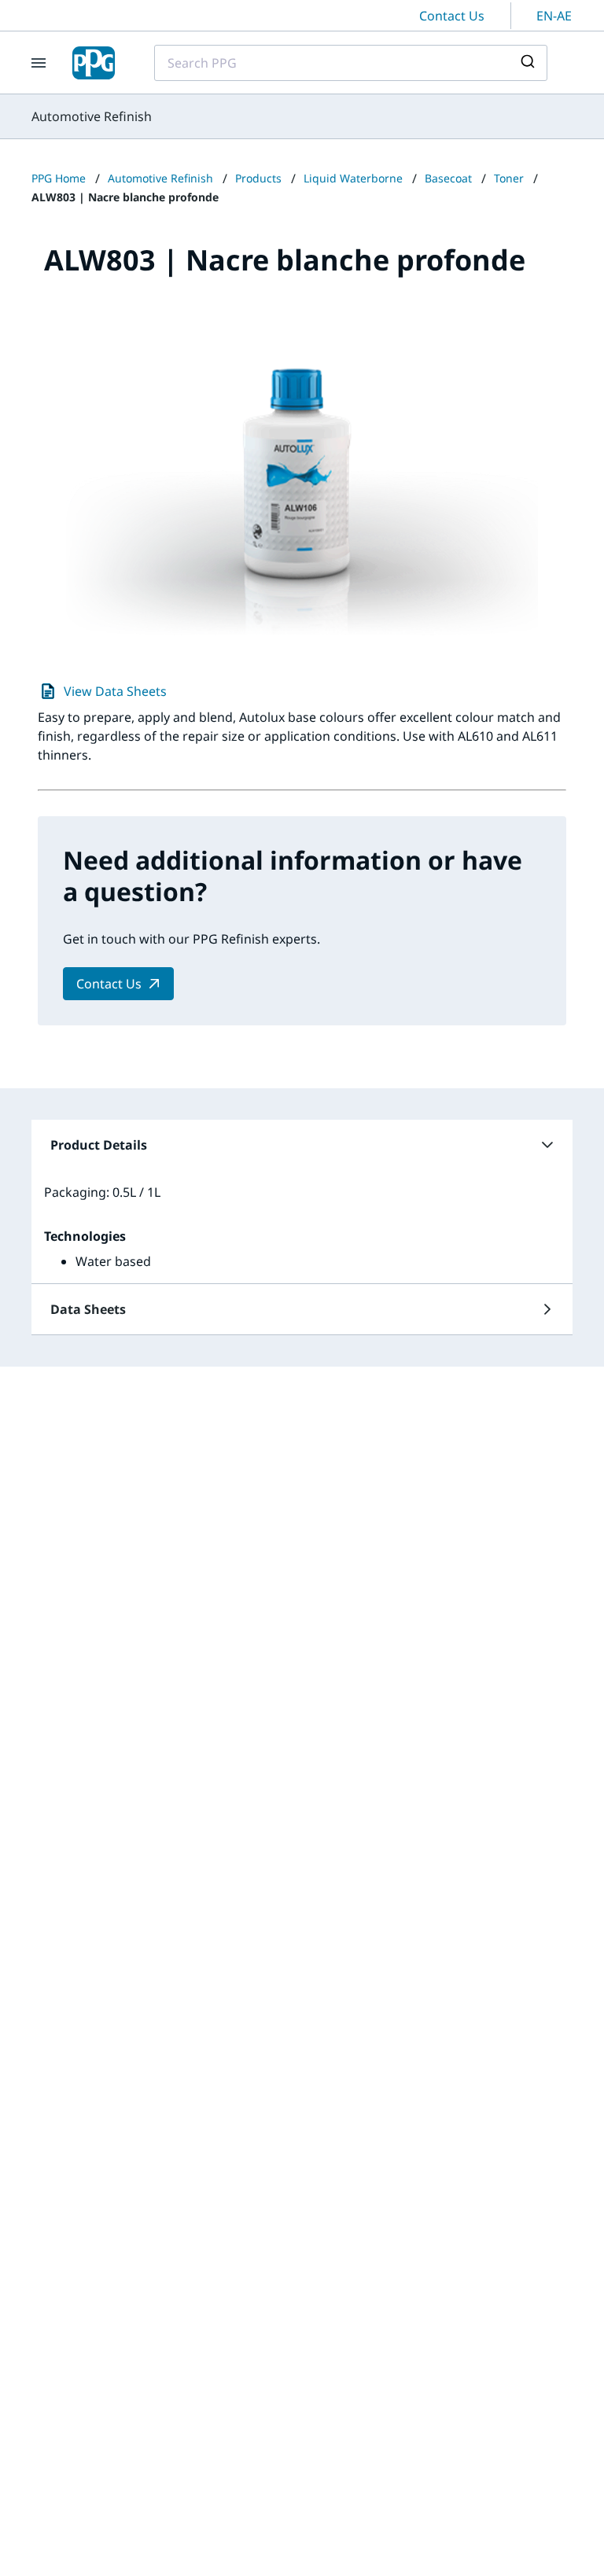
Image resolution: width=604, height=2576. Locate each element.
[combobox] (351, 63)
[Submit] (530, 63)
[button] (302, 1145)
